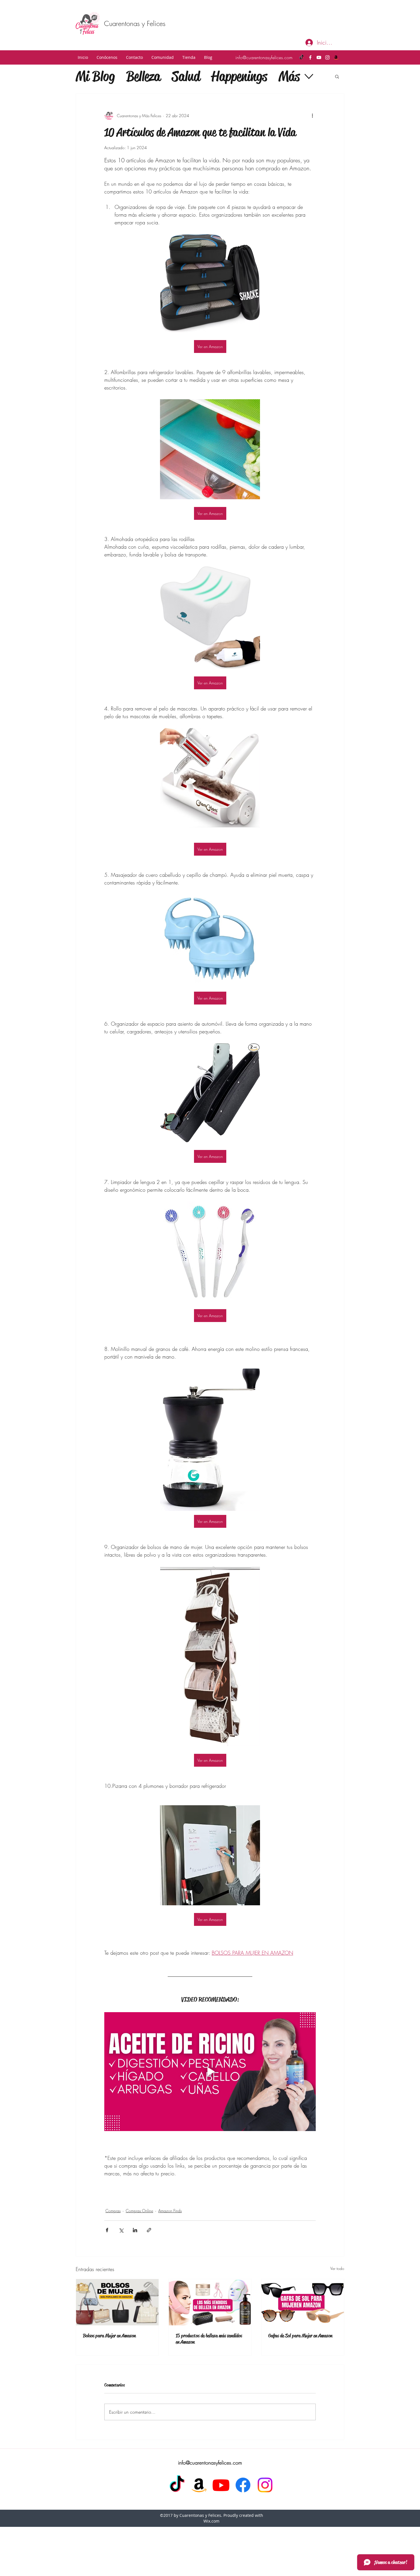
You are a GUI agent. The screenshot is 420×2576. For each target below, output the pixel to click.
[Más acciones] (312, 115)
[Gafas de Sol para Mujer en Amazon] (303, 2302)
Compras (113, 2211)
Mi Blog (95, 76)
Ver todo (337, 2268)
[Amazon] (336, 57)
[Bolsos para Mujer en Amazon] (117, 2302)
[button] (107, 57)
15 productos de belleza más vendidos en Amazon (209, 2339)
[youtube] (319, 57)
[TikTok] (302, 57)
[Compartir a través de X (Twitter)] (121, 2230)
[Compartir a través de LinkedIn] (135, 2230)
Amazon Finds (170, 2211)
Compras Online (139, 2211)
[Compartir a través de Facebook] (107, 2230)
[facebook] (310, 57)
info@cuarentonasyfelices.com (264, 57)
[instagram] (327, 57)
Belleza (143, 76)
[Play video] (210, 2072)
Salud (186, 76)
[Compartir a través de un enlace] (149, 2230)
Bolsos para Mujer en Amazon (109, 2336)
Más (289, 76)
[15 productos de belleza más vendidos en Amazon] (210, 2302)
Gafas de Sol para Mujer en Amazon (300, 2336)
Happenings (239, 76)
